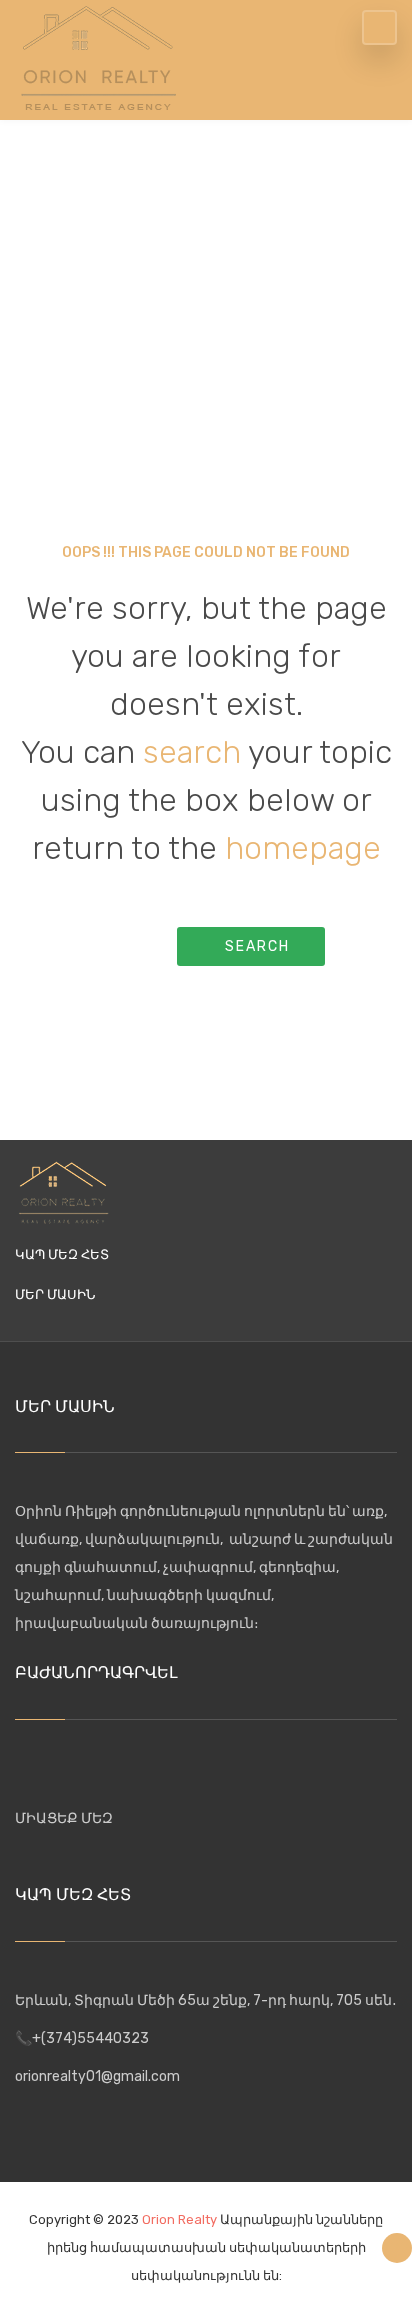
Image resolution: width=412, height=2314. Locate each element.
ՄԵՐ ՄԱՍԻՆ (55, 1294)
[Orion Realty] (98, 55)
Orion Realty (179, 2219)
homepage (303, 848)
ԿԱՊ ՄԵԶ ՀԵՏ (62, 1254)
